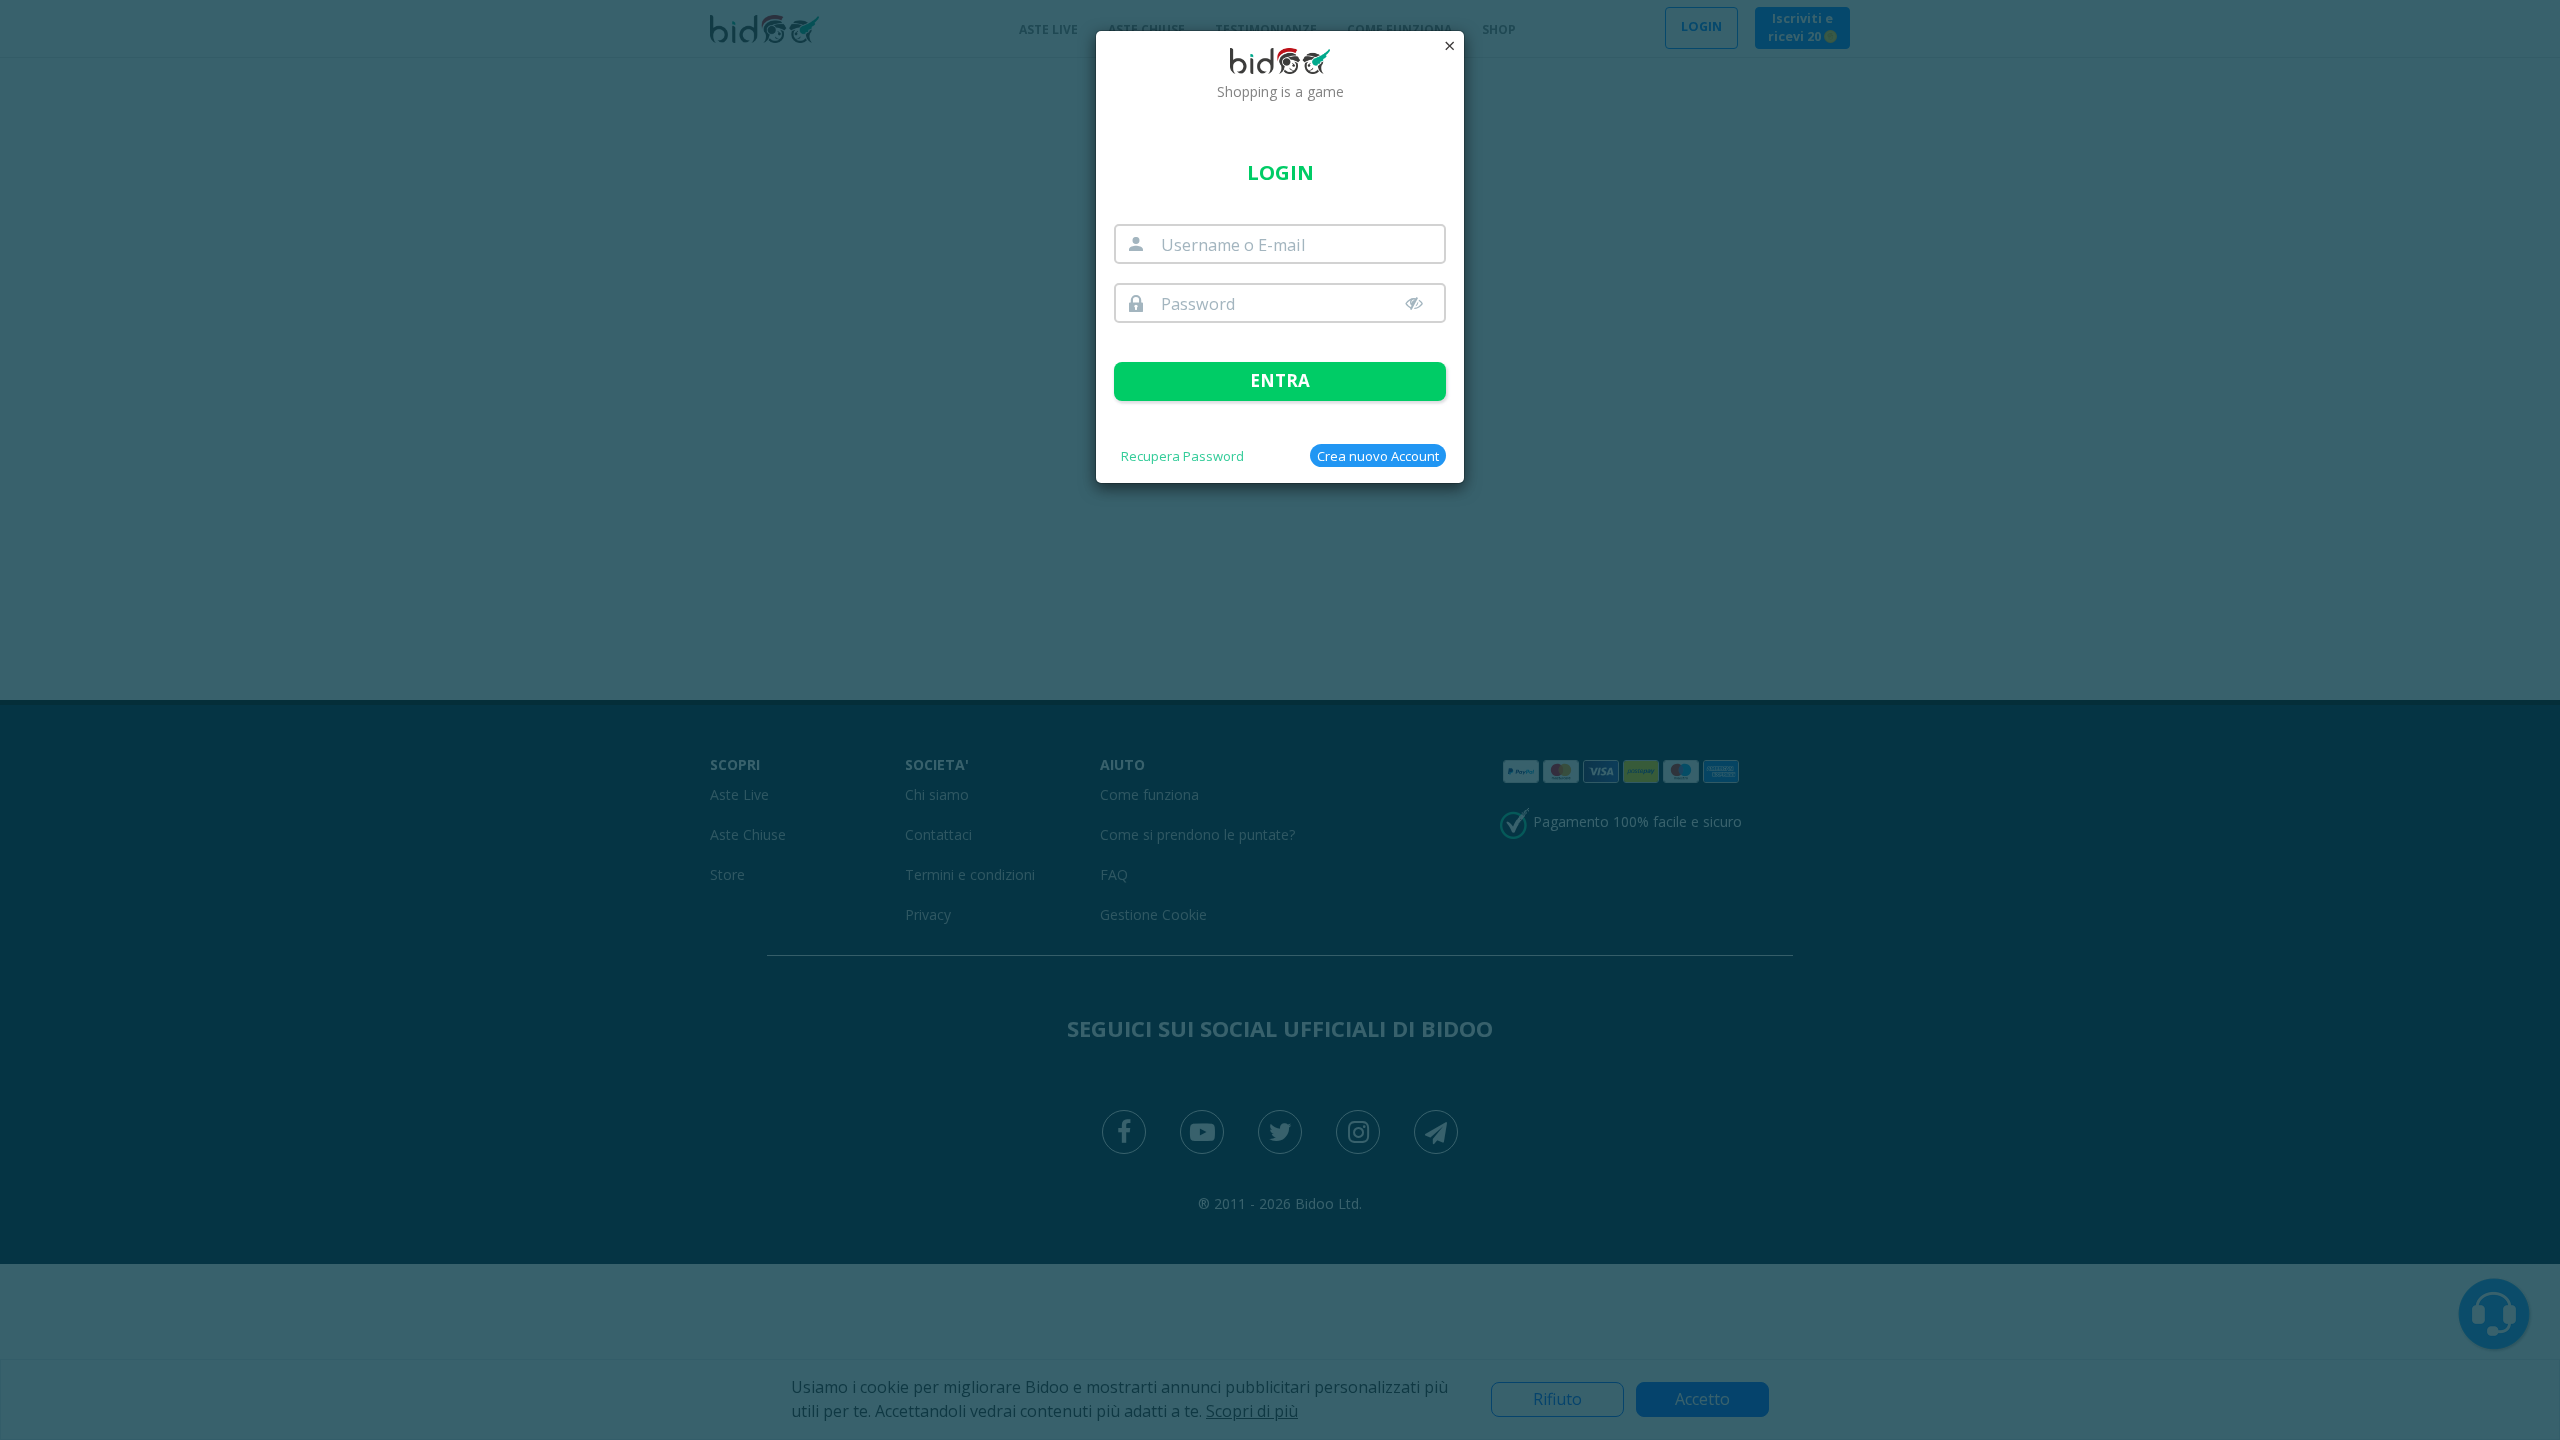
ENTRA (1280, 380)
